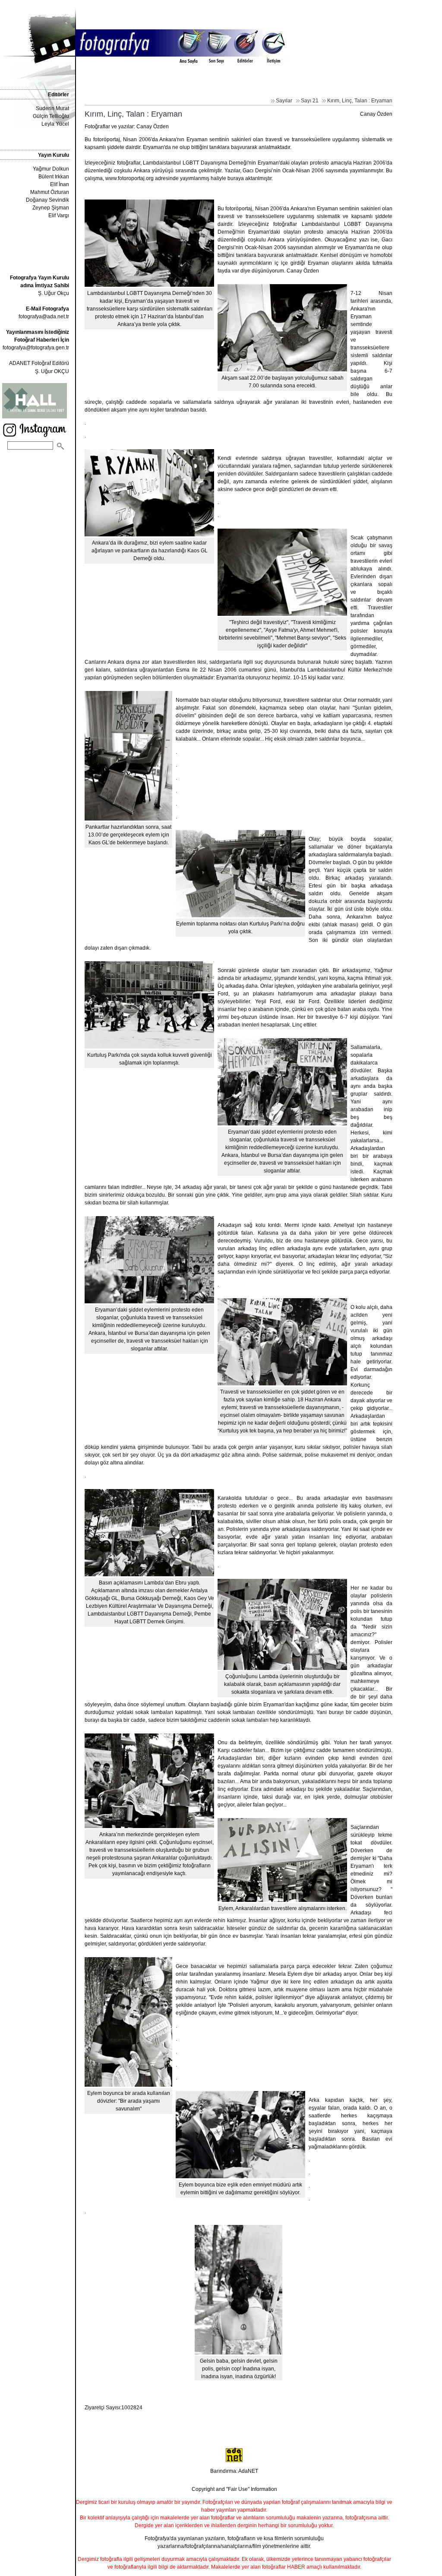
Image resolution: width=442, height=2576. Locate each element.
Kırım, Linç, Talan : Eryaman (360, 101)
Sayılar (284, 101)
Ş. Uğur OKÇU (52, 371)
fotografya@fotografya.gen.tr (36, 348)
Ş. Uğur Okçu (39, 285)
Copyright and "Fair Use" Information (234, 2489)
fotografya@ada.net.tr (44, 317)
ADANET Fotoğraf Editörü (39, 363)
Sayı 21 (310, 101)
